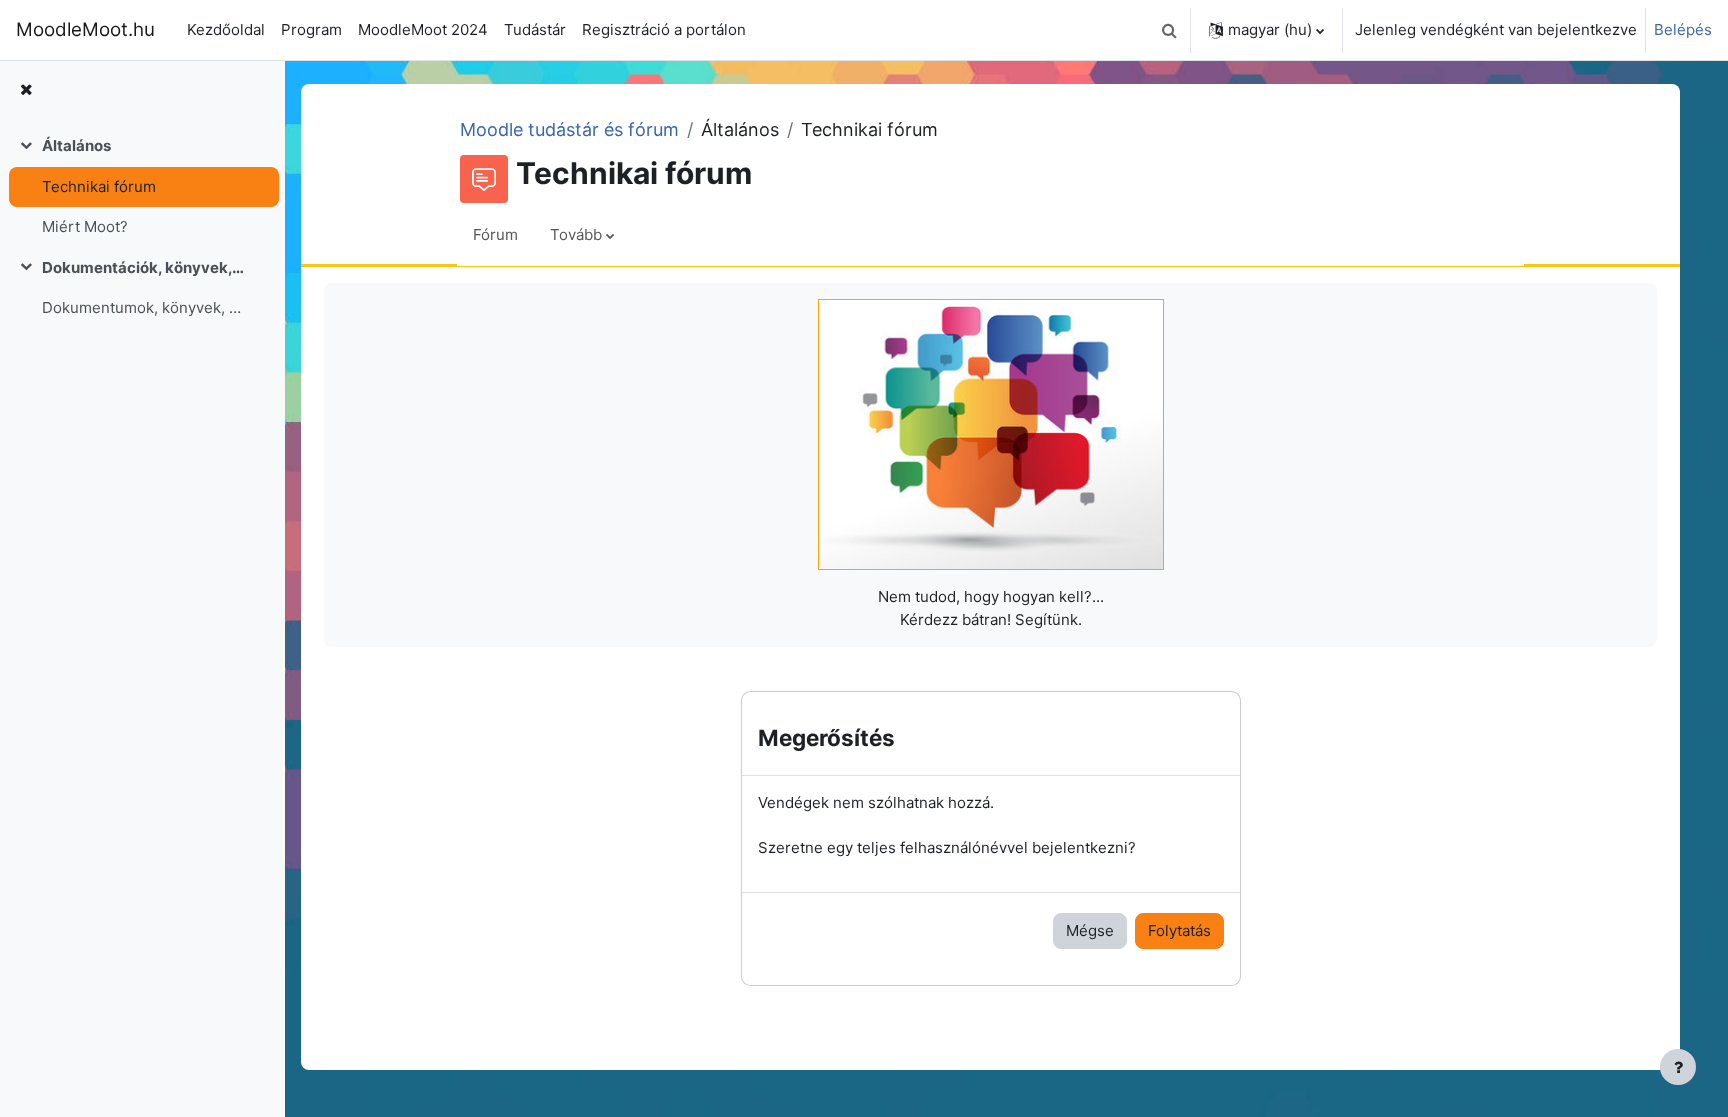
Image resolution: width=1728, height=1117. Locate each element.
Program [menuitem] (311, 29)
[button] (1169, 30)
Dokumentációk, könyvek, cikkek (143, 267)
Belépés (1683, 29)
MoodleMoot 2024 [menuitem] (423, 29)
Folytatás (1179, 930)
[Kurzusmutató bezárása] (26, 90)
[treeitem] (142, 187)
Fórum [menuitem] (495, 234)
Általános (76, 145)
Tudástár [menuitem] (535, 29)
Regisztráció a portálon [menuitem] (664, 29)
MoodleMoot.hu (85, 29)
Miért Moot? (85, 226)
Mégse (1090, 930)
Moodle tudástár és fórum (569, 129)
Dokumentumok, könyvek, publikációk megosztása (143, 307)
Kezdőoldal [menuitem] (226, 29)
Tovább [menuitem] (576, 234)
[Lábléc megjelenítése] (1678, 1067)
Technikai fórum (99, 186)
